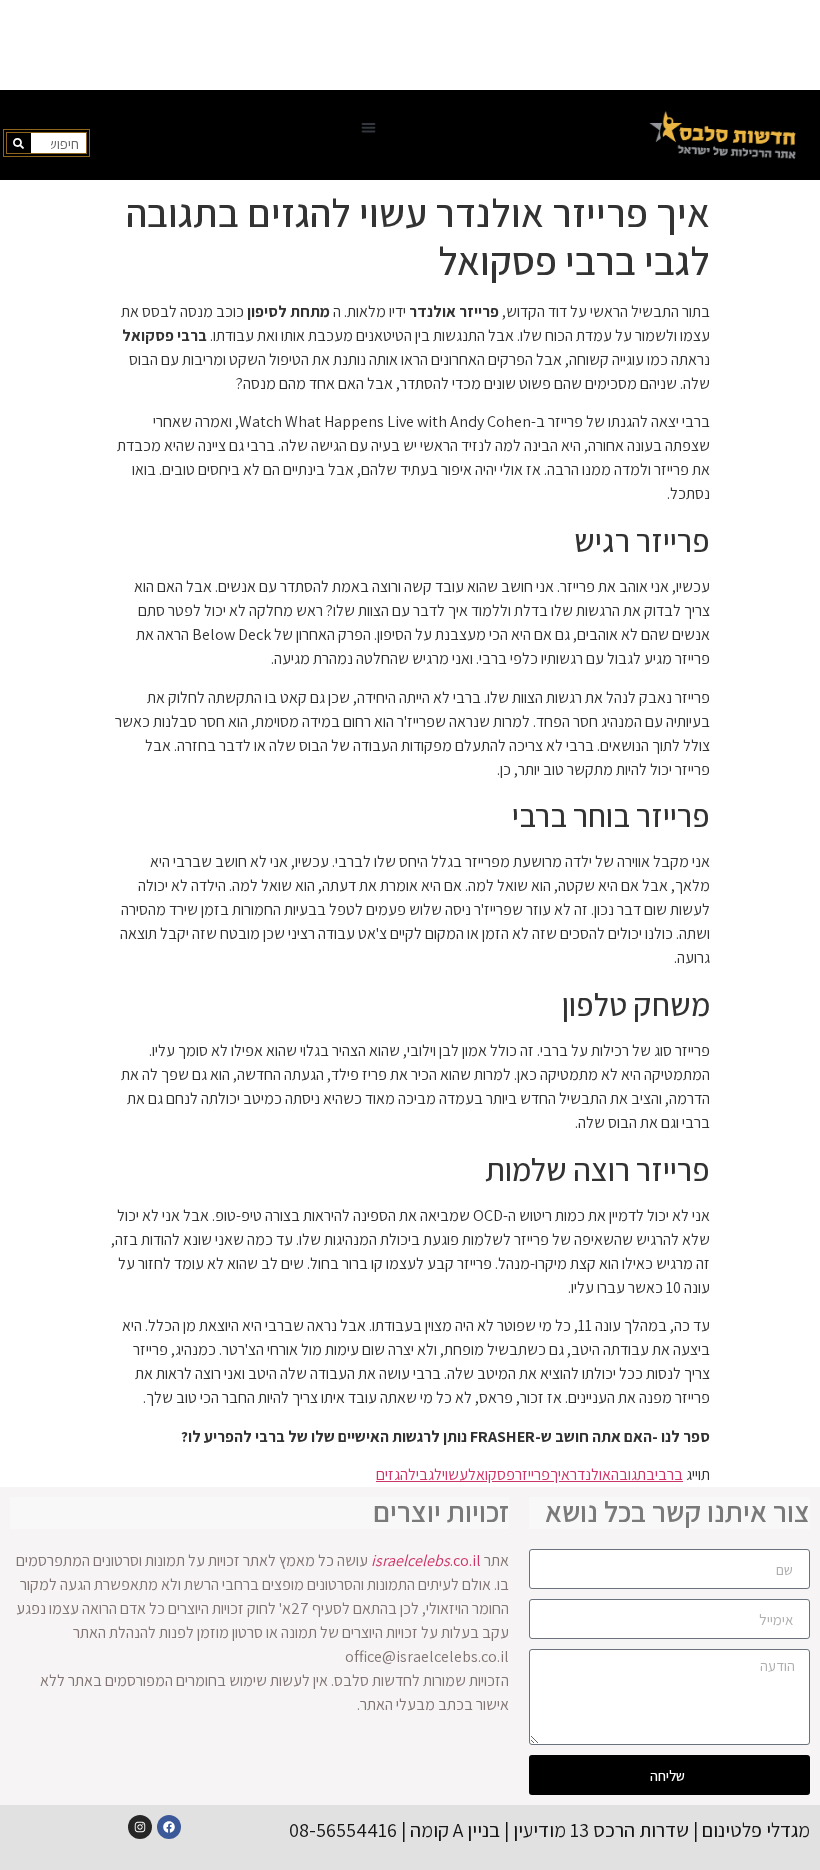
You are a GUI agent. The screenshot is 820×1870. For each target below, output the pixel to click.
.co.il (426, 1560)
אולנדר (590, 1474)
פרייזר (532, 1474)
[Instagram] (140, 1827)
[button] (368, 127)
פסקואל (491, 1474)
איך (560, 1474)
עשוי (455, 1474)
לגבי (429, 1474)
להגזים (396, 1474)
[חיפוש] (19, 143)
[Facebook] (169, 1827)
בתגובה (633, 1474)
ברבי (669, 1474)
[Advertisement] (410, 45)
